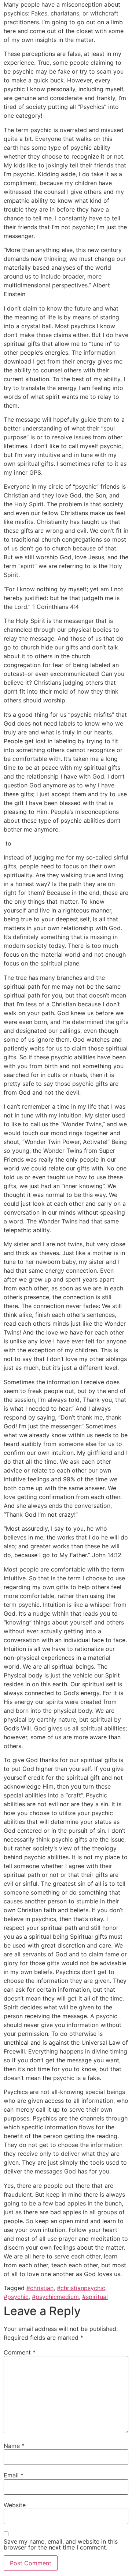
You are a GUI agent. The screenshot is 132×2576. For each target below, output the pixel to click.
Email (14, 2475)
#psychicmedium (55, 2297)
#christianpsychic (81, 2288)
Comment (20, 2352)
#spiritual (95, 2297)
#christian (40, 2288)
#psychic (16, 2297)
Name (14, 2446)
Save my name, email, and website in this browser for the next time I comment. (61, 2544)
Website (15, 2505)
